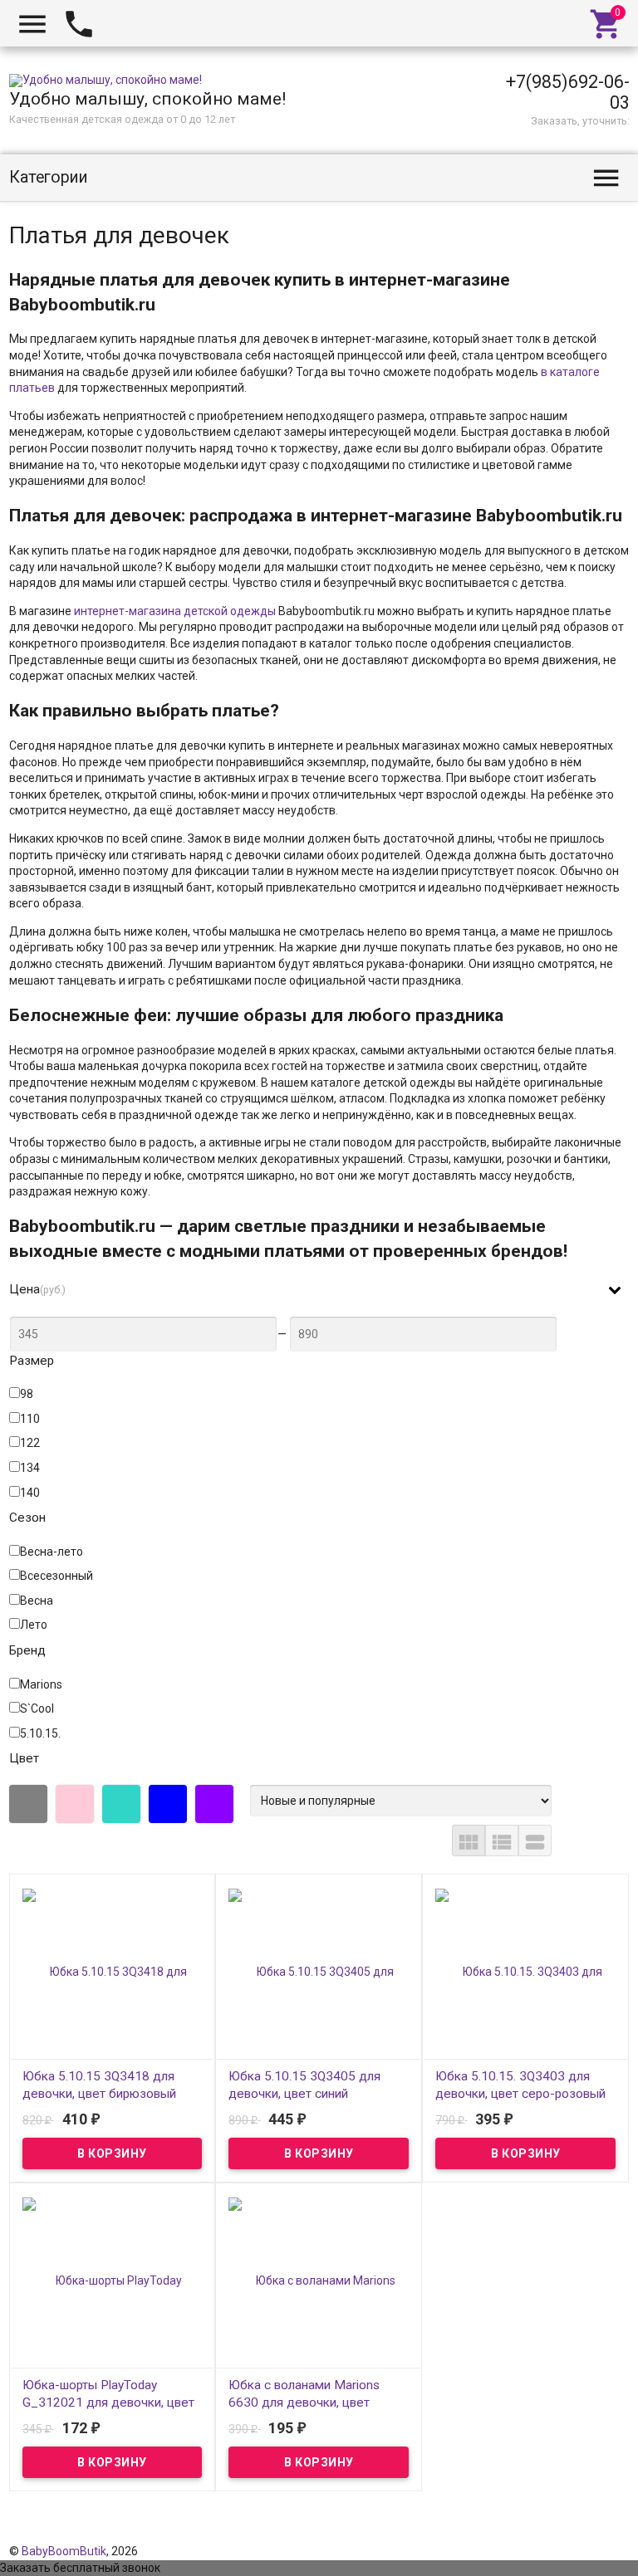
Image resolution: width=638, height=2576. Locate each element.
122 (30, 1443)
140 (30, 1493)
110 (30, 1419)
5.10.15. (40, 1733)
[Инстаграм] (618, 2534)
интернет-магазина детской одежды (175, 611)
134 (30, 1468)
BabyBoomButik (64, 2551)
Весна (37, 1601)
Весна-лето (52, 1552)
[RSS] (596, 2534)
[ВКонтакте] (572, 2534)
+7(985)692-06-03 (568, 92)
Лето (34, 1625)
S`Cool (37, 1708)
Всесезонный (56, 1576)
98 (27, 1394)
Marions (41, 1684)
